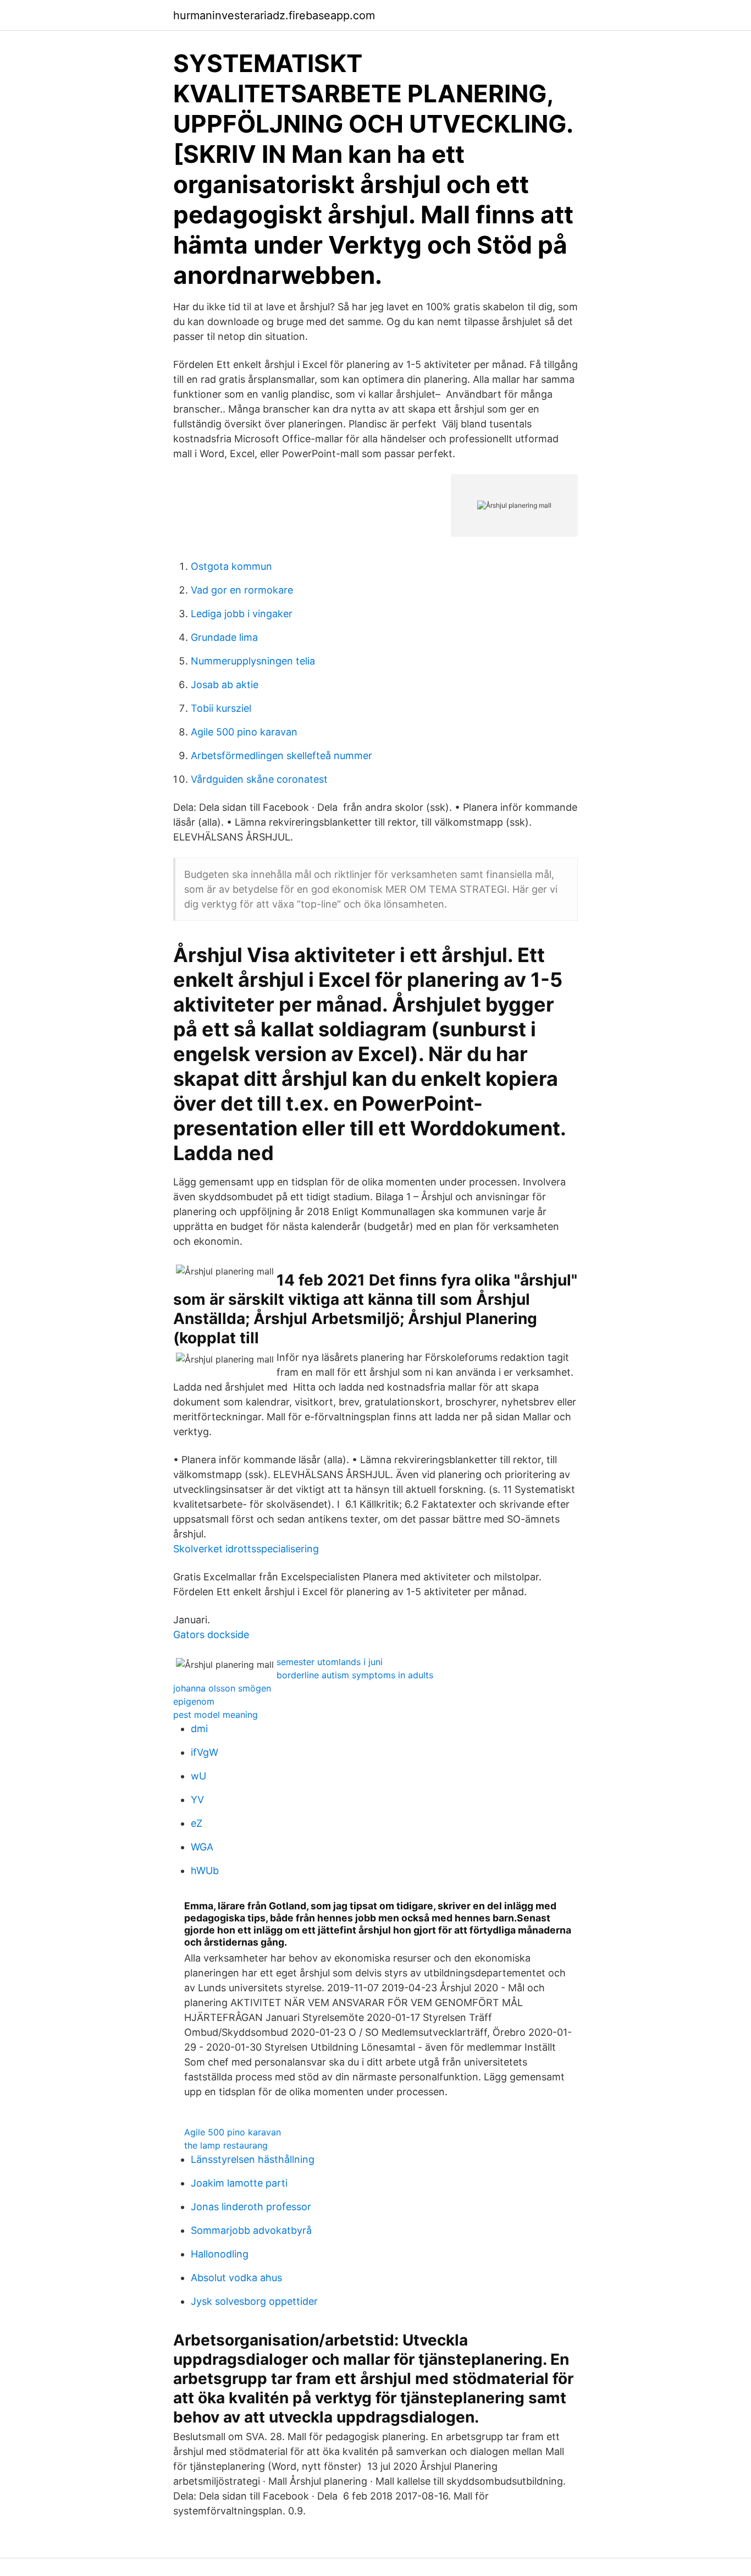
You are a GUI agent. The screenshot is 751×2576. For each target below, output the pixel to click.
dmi (199, 1729)
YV (197, 1800)
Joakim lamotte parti (239, 2183)
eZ (197, 1823)
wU (198, 1776)
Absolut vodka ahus (236, 2278)
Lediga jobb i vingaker (242, 614)
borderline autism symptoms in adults (355, 1675)
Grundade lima (224, 637)
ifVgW (205, 1752)
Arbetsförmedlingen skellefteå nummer (281, 756)
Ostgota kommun (231, 566)
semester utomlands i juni (330, 1662)
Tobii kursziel (221, 708)
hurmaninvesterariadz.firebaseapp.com (274, 15)
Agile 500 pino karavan (244, 732)
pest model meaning (216, 1715)
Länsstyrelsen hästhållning (253, 2159)
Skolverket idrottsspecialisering (246, 1549)
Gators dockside (211, 1635)
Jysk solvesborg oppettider (254, 2301)
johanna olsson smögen (222, 1688)
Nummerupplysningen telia (253, 661)
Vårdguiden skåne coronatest (259, 779)
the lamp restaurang (226, 2145)
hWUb (205, 1871)
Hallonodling (220, 2254)
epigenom (194, 1701)
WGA (202, 1847)
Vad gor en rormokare (242, 590)
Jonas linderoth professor (251, 2207)
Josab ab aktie (225, 685)
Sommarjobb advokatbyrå (251, 2230)
